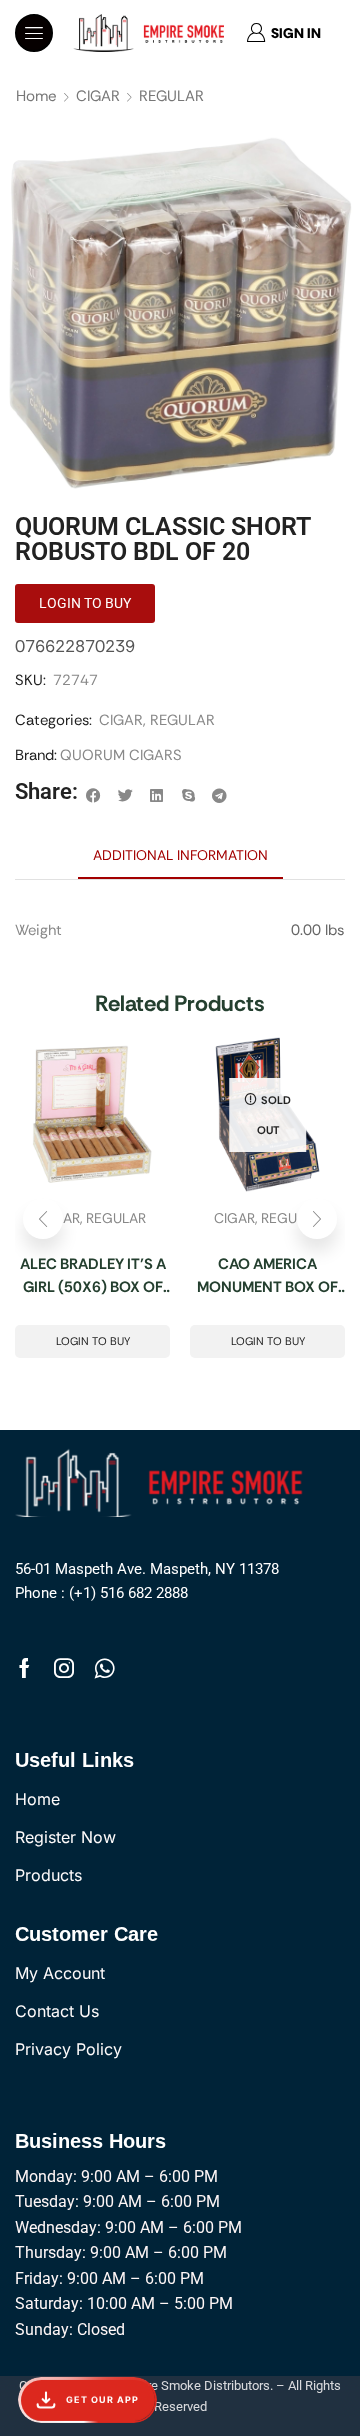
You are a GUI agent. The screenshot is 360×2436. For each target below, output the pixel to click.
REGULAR (171, 96)
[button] (34, 33)
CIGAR (98, 96)
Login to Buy (93, 1341)
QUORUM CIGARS (121, 755)
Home (36, 96)
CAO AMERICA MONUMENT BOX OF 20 (267, 1276)
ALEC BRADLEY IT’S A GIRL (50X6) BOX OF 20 (93, 1276)
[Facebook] (24, 1668)
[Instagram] (64, 1668)
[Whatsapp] (104, 1668)
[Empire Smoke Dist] (164, 1481)
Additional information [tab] (180, 855)
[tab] (180, 855)
